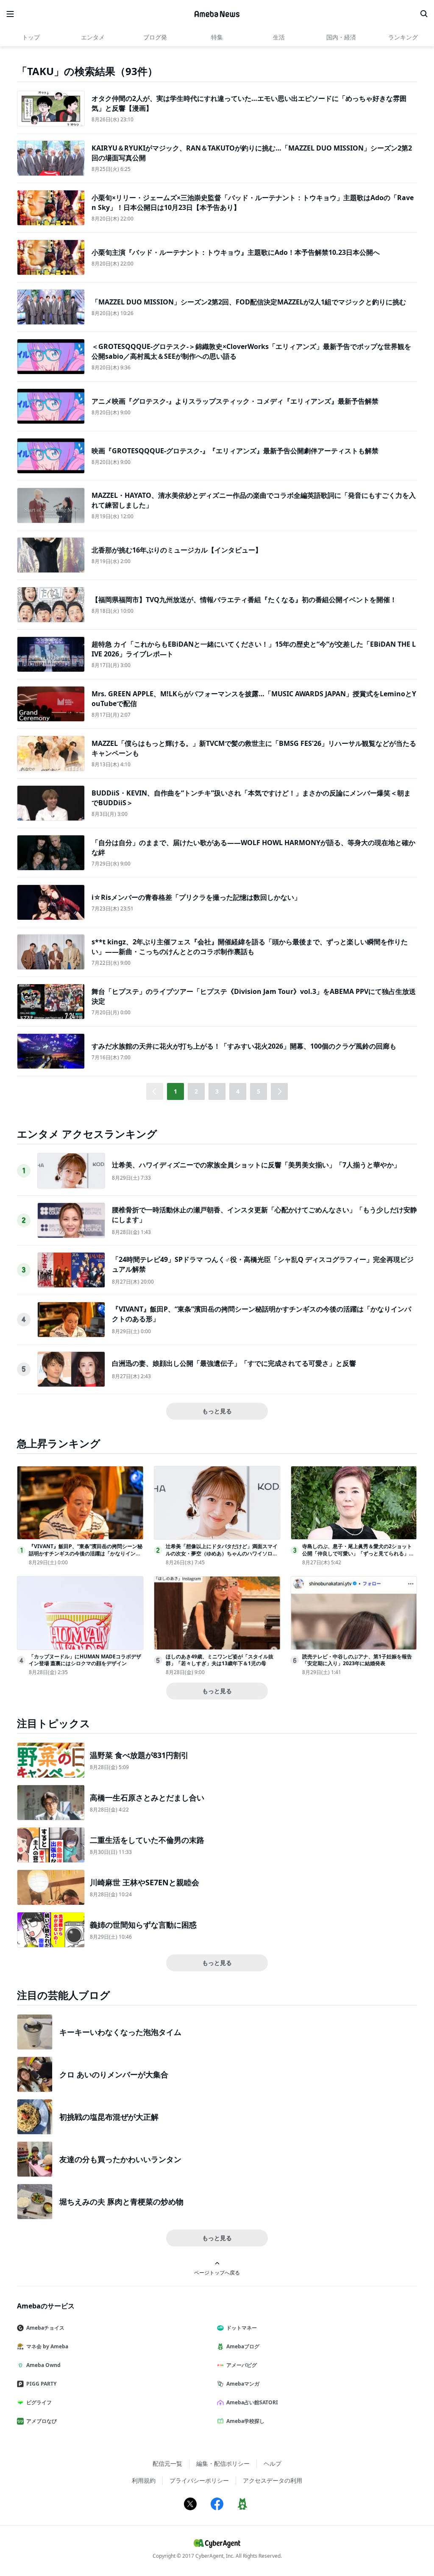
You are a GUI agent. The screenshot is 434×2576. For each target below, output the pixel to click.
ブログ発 (155, 37)
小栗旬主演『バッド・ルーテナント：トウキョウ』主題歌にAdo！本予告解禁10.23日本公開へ (236, 252)
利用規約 (144, 2480)
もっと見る (217, 1411)
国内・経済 (341, 37)
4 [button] (238, 1091)
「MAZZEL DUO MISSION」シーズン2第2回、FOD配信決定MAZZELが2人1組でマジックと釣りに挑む (249, 302)
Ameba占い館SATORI (252, 2402)
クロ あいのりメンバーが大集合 (114, 2074)
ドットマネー (242, 2328)
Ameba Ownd (43, 2365)
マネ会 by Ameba (47, 2346)
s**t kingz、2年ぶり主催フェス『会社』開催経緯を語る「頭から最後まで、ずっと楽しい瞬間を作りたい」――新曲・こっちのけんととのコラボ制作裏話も (250, 946)
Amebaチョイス (45, 2328)
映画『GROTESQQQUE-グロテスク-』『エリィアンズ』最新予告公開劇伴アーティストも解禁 (235, 451)
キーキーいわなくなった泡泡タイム (120, 2032)
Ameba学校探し (245, 2421)
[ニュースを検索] (424, 14)
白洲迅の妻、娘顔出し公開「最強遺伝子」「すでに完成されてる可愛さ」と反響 (234, 1363)
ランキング (403, 37)
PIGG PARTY (41, 2384)
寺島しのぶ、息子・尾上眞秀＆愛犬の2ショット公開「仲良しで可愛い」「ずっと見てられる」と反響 (358, 1553)
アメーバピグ (242, 2365)
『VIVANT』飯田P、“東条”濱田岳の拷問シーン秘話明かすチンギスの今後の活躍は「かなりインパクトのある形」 (86, 1553)
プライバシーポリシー (199, 2480)
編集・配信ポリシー (223, 2463)
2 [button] (196, 1091)
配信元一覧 (167, 2463)
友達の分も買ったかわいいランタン (120, 2159)
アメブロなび (42, 2421)
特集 (217, 37)
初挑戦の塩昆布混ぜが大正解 (109, 2117)
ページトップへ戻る (217, 2272)
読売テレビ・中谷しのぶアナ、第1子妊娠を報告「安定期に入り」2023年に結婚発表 (357, 1660)
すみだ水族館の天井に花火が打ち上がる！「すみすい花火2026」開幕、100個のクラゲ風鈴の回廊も (244, 1046)
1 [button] (175, 1091)
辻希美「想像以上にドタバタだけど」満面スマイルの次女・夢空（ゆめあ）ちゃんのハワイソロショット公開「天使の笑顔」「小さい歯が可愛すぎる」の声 (222, 1557)
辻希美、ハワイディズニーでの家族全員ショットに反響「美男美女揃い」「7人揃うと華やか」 (256, 1165)
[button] (279, 1091)
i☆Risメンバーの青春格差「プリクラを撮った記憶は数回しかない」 (196, 897)
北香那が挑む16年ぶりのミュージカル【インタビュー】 (177, 550)
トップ (31, 37)
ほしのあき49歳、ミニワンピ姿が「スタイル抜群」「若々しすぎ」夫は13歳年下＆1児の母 (220, 1660)
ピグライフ (39, 2402)
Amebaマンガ (243, 2384)
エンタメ (93, 37)
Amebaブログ (243, 2346)
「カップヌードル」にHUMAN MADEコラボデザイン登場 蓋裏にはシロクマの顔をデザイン (85, 1660)
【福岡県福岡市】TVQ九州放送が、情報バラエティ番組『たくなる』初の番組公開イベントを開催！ (244, 600)
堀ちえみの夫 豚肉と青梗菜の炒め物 (121, 2202)
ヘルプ (273, 2463)
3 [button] (217, 1091)
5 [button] (259, 1091)
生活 (279, 37)
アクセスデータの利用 (273, 2480)
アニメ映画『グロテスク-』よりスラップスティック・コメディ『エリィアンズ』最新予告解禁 (235, 401)
